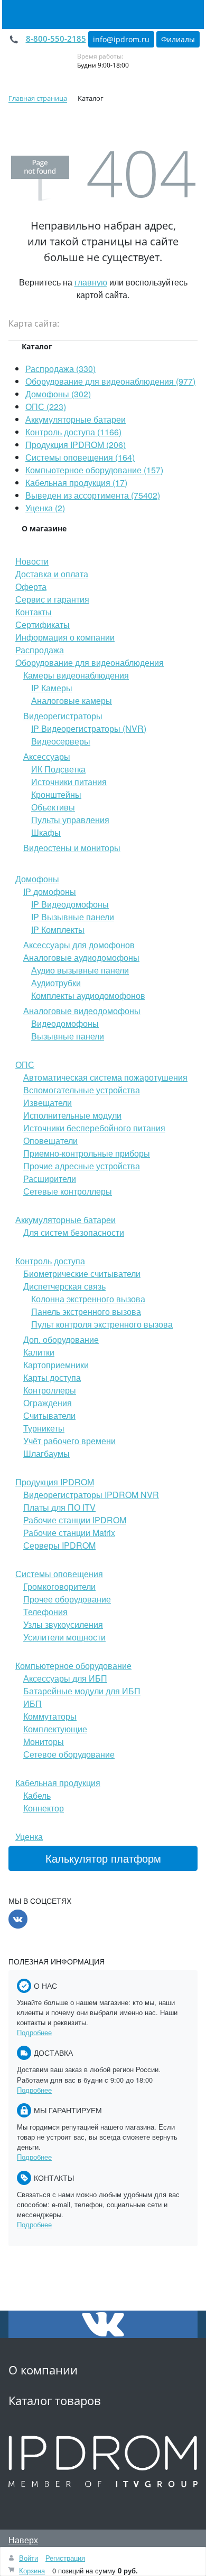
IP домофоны (50, 891)
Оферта (31, 586)
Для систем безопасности (74, 1232)
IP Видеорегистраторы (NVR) (89, 728)
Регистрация (65, 2558)
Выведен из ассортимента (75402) (93, 495)
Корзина (32, 2570)
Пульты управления (70, 820)
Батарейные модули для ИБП (82, 1691)
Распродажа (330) (60, 369)
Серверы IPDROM (59, 1545)
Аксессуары (47, 756)
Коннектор (44, 1808)
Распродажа (40, 650)
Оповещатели (50, 1141)
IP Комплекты (58, 929)
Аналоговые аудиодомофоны (81, 957)
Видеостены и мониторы (72, 848)
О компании (43, 2370)
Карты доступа (52, 1377)
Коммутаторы (50, 1716)
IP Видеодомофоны (70, 904)
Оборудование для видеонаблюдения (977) (110, 381)
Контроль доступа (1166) (73, 432)
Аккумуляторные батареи (76, 419)
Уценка (29, 1836)
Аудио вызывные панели (80, 970)
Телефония (45, 1612)
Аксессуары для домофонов (79, 945)
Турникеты (44, 1428)
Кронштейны (56, 794)
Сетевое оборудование (69, 1754)
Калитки (39, 1352)
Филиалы (178, 39)
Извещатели (48, 1103)
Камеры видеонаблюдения (76, 675)
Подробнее (34, 2032)
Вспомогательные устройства (82, 1090)
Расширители (50, 1179)
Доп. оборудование (61, 1339)
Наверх (23, 2540)
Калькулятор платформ (103, 1858)
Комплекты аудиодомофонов (88, 995)
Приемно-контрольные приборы (87, 1153)
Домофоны (37, 879)
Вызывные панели (68, 1036)
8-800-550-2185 (56, 39)
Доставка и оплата (52, 574)
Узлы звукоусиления (63, 1624)
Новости (32, 561)
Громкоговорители (59, 1586)
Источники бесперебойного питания (94, 1128)
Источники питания (69, 782)
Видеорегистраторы (63, 716)
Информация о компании (65, 637)
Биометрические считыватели (82, 1273)
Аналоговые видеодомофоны (82, 1011)
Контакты (34, 612)
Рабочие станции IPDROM (75, 1520)
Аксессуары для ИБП (65, 1678)
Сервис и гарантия (52, 599)
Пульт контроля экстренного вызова (102, 1324)
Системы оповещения (59, 1574)
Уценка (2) (45, 508)
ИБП (32, 1704)
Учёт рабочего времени (69, 1441)
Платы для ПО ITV (59, 1507)
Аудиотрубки (56, 983)
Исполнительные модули (72, 1115)
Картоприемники (56, 1365)
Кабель (37, 1795)
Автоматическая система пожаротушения (105, 1077)
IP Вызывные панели (73, 917)
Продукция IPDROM (55, 1482)
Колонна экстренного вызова (88, 1299)
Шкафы (46, 832)
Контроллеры (50, 1390)
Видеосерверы (61, 741)
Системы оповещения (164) (80, 457)
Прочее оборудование (67, 1599)
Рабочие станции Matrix (69, 1533)
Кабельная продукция (58, 1783)
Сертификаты (43, 624)
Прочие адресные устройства (82, 1166)
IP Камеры (52, 688)
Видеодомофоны (65, 1023)
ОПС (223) (46, 407)
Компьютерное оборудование (73, 1666)
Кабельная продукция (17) (76, 483)
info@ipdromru (121, 39)
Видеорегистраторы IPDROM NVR (91, 1495)
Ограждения (48, 1403)
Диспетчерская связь (64, 1286)
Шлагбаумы (46, 1453)
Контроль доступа (50, 1261)
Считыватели (49, 1415)
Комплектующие (55, 1729)
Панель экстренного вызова (86, 1311)
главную (91, 282)
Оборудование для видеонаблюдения (90, 662)
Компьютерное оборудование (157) (94, 470)
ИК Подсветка (58, 769)
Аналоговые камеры (72, 700)
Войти (29, 2558)
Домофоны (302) (58, 394)
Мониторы (44, 1742)
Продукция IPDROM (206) (76, 445)
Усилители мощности (64, 1637)
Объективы (53, 807)
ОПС (25, 1065)
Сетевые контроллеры (68, 1191)
